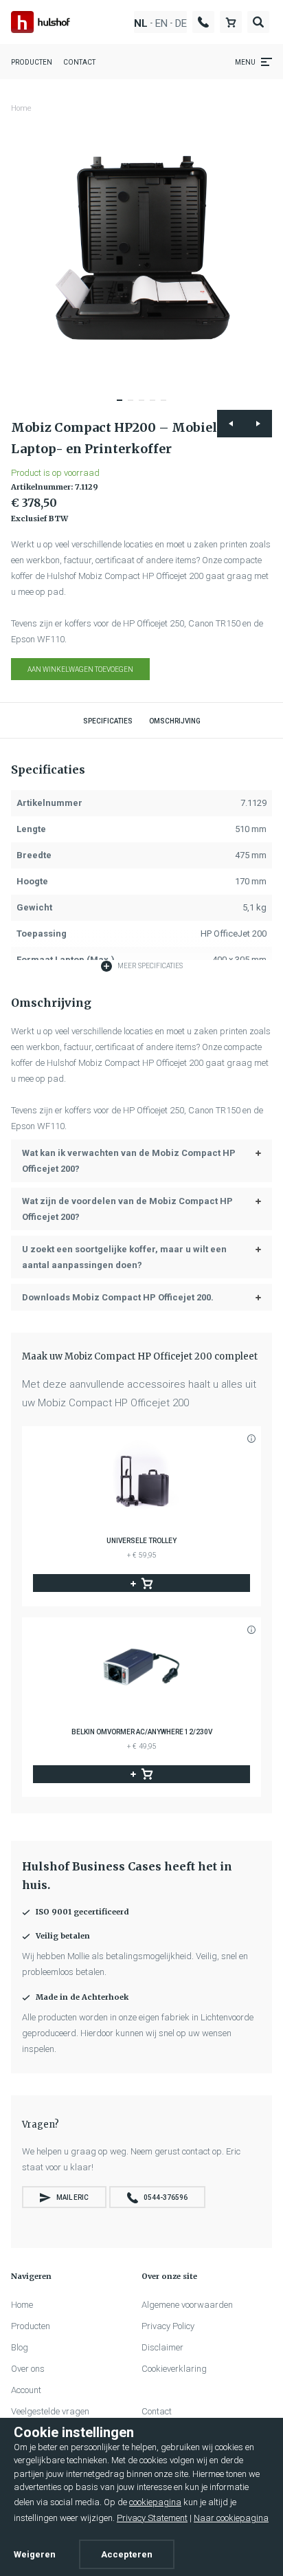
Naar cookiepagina (231, 2518)
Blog (20, 2347)
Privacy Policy (168, 2326)
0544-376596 (166, 2197)
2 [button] (135, 406)
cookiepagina (155, 2502)
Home (21, 108)
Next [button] (258, 424)
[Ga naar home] (41, 22)
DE (181, 24)
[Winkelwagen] (231, 22)
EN (161, 24)
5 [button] (168, 406)
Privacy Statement (152, 2518)
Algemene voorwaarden (187, 2305)
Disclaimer (162, 2347)
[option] (141, 252)
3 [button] (146, 406)
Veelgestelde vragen (50, 2411)
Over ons (28, 2369)
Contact (79, 62)
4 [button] (157, 406)
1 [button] (124, 406)
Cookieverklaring (174, 2369)
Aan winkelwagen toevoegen (80, 669)
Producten (32, 62)
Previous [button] (231, 424)
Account (26, 2390)
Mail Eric (72, 2197)
